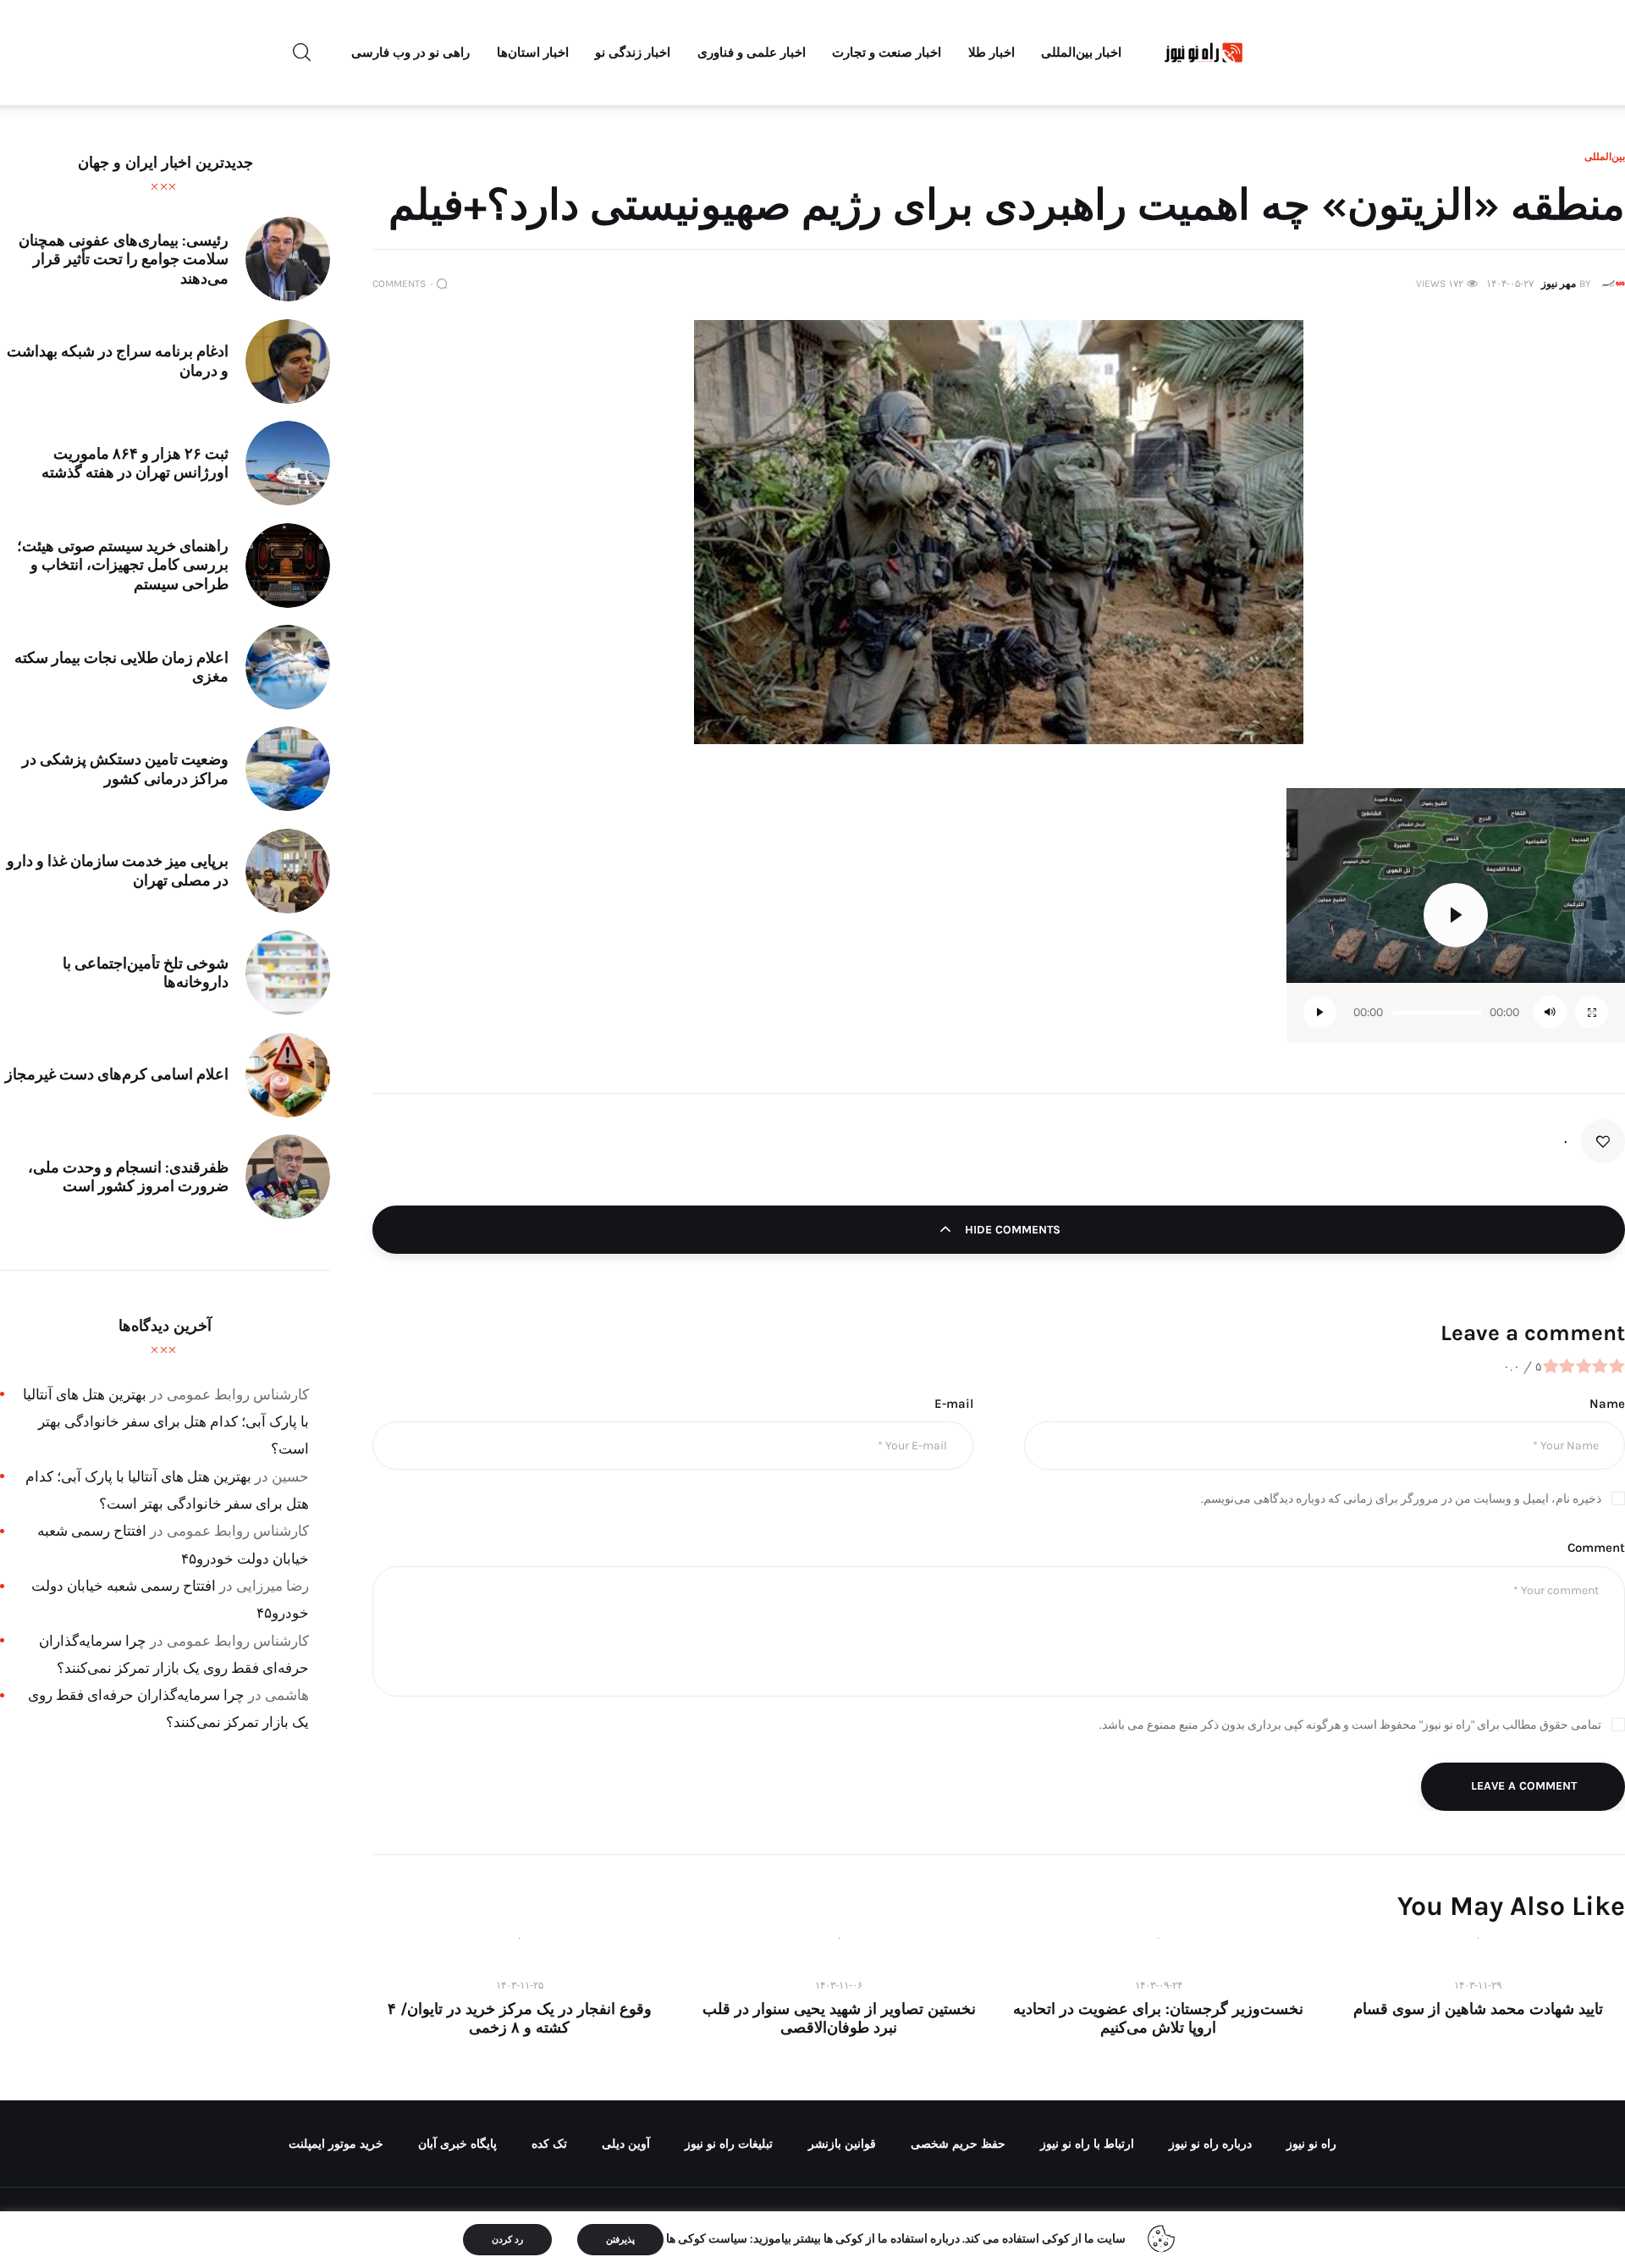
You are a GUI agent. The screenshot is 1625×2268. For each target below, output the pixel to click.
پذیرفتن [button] (620, 2240)
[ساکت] (1550, 1012)
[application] (1456, 915)
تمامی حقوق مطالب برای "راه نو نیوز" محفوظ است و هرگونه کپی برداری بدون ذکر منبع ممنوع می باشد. (1350, 1725)
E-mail (954, 1404)
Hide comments (1011, 1230)
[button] (1456, 915)
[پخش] (1320, 1012)
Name (1607, 1404)
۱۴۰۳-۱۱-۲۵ (520, 1985)
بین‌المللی (1605, 157)
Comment (1596, 1548)
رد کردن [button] (507, 2240)
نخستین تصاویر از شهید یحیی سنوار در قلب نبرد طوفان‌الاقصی (839, 2018)
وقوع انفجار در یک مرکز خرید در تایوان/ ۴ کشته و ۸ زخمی (520, 2018)
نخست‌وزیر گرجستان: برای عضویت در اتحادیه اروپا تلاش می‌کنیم (1158, 2018)
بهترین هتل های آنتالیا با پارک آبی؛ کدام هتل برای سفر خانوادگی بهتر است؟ (166, 1422)
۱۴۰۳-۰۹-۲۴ (1159, 1985)
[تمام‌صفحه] (1592, 1012)
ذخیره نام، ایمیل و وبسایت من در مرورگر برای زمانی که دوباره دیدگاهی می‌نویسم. (1401, 1499)
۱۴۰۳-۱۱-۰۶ (839, 1985)
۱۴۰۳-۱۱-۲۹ (1478, 1985)
